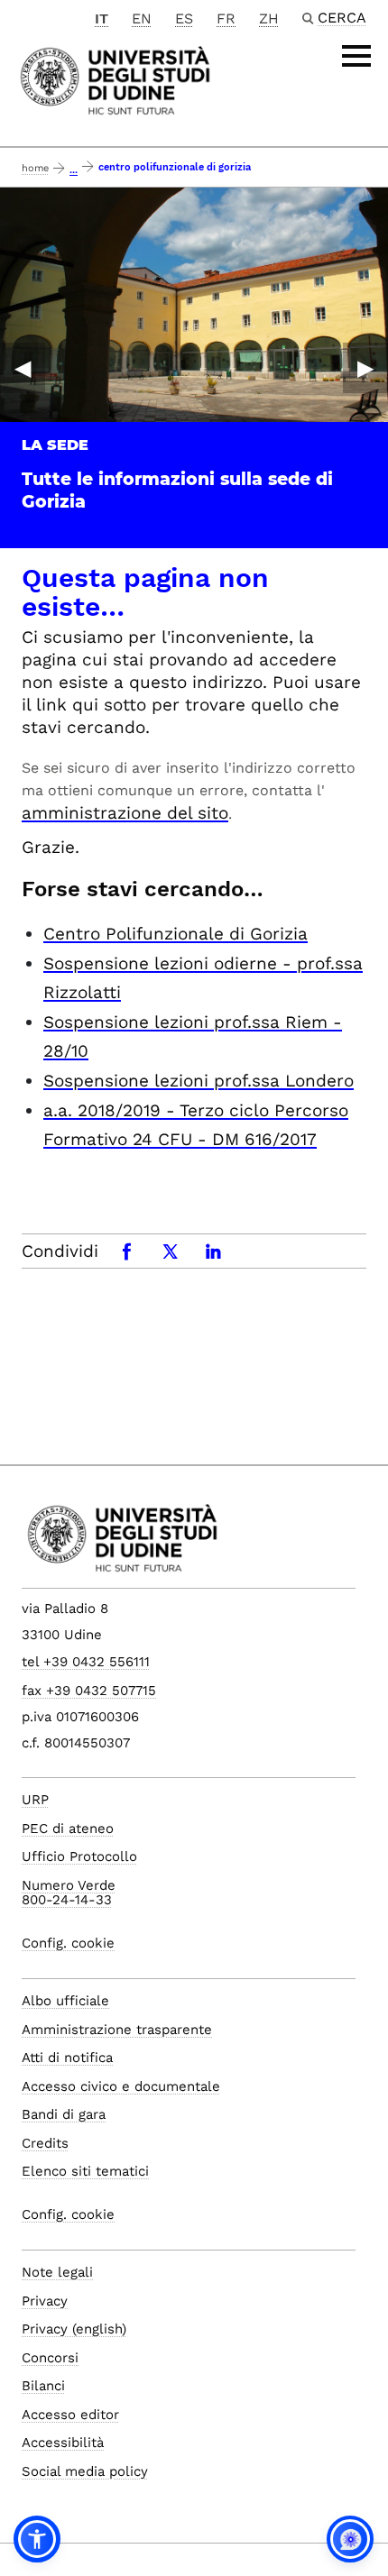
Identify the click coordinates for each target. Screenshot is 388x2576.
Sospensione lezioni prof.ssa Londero (199, 1081)
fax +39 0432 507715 (89, 1691)
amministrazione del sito (125, 813)
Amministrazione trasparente (117, 2030)
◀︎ (23, 368)
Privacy (45, 2301)
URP (35, 1800)
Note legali (57, 2272)
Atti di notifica (67, 2058)
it (102, 18)
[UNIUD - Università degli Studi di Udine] (115, 79)
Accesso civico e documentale (121, 2086)
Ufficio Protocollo (79, 1856)
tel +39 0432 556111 (86, 1662)
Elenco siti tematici (85, 2171)
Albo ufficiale (65, 2001)
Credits (45, 2143)
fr (226, 18)
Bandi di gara (64, 2114)
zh (269, 18)
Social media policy (85, 2471)
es (184, 18)
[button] (37, 2539)
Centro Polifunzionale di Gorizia (176, 934)
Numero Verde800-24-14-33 (69, 1893)
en (142, 18)
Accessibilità (63, 2443)
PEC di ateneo (68, 1829)
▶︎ (365, 368)
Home (35, 168)
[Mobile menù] (356, 56)
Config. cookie (68, 1943)
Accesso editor (70, 2415)
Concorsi (50, 2358)
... (74, 170)
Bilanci (43, 2386)
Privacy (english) (74, 2329)
